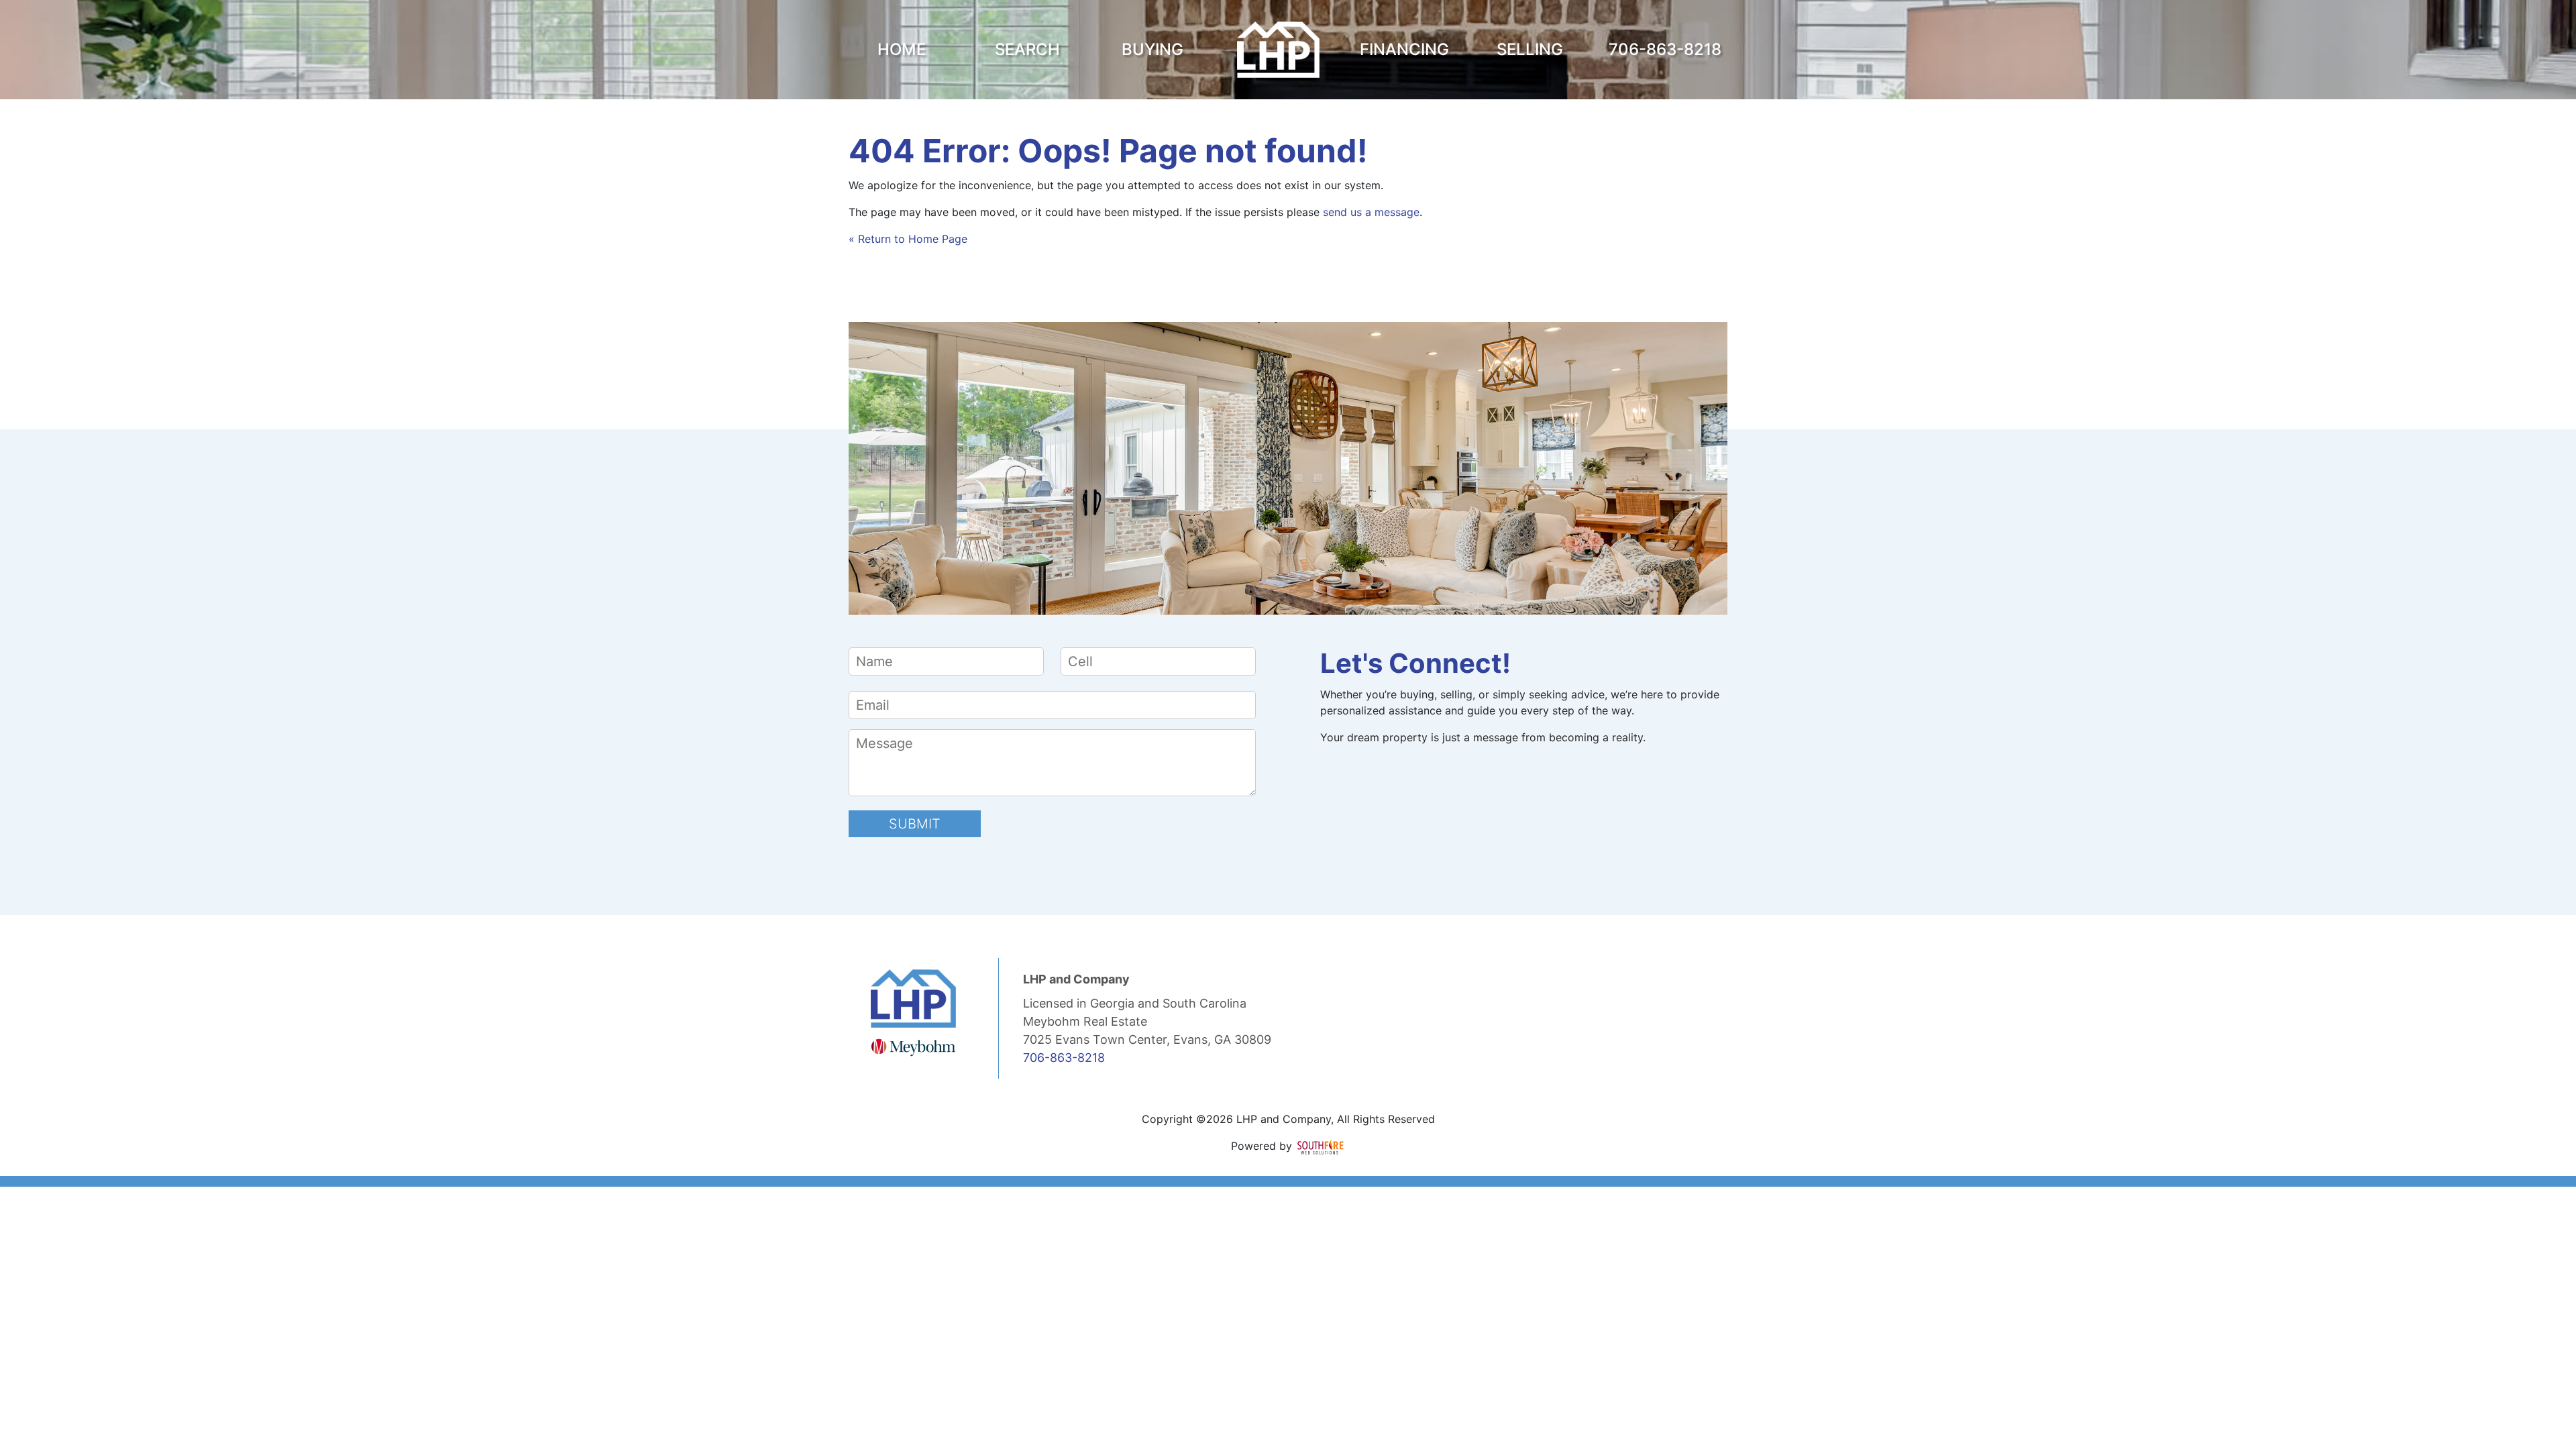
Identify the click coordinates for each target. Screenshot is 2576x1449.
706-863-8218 (1064, 1058)
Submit (915, 824)
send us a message (1371, 212)
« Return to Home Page (908, 239)
